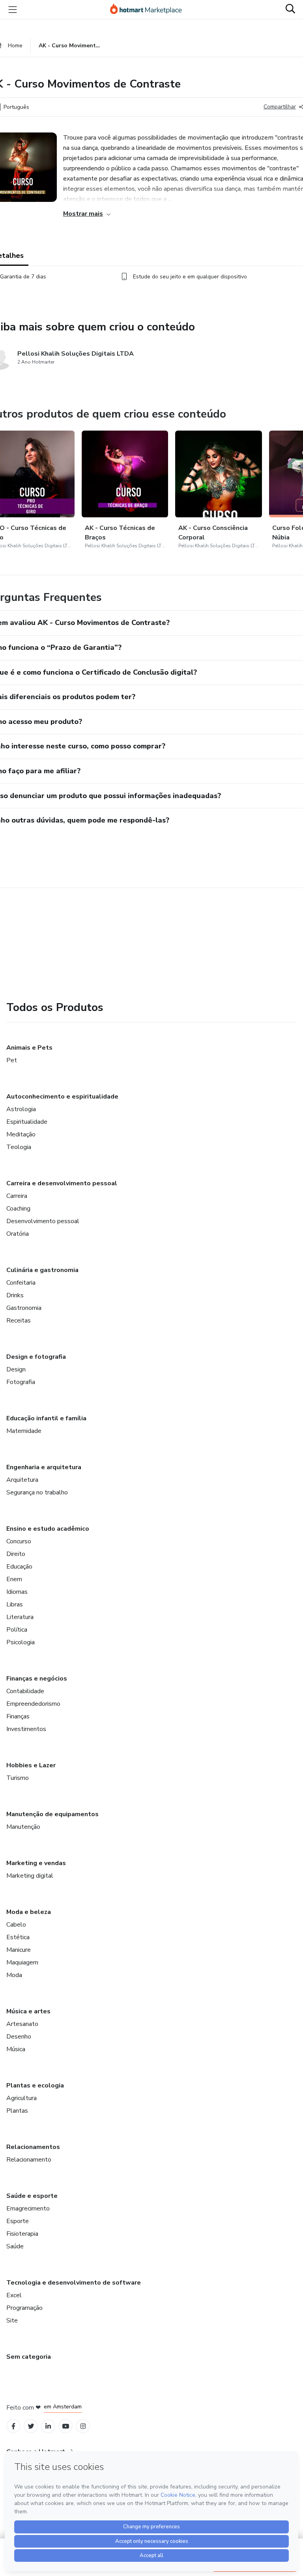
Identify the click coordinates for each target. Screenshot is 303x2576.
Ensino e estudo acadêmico (48, 1529)
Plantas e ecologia (35, 2085)
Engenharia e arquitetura (44, 1467)
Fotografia (21, 1382)
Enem (14, 1579)
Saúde (15, 2246)
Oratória (18, 1234)
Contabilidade (25, 1691)
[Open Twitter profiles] (31, 2426)
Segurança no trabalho (37, 1492)
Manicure (19, 1950)
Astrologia (21, 1109)
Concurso (19, 1541)
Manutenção (23, 1827)
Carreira (17, 1196)
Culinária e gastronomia (42, 1270)
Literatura (20, 1617)
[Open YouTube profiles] (66, 2426)
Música (16, 2049)
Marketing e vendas (36, 1863)
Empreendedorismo (33, 1704)
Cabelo (16, 1925)
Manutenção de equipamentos (52, 1814)
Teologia (19, 1147)
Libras (15, 1604)
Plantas (17, 2111)
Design (16, 1369)
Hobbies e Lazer (31, 1765)
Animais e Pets (29, 1048)
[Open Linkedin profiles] (48, 2426)
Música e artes (28, 2011)
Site (12, 2320)
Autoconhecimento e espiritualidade (62, 1097)
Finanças (18, 1716)
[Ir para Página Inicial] (150, 9)
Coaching (18, 1209)
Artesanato (22, 2024)
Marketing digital (30, 1876)
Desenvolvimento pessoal (43, 1221)
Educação (19, 1567)
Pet (12, 1060)
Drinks (15, 1295)
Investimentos (26, 1729)
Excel (14, 2295)
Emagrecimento (28, 2209)
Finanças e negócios (37, 1679)
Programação (24, 2308)
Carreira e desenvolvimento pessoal (62, 1183)
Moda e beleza (29, 1912)
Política (17, 1630)
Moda (14, 1975)
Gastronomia (24, 1308)
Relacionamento (29, 2160)
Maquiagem (22, 1962)
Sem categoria (29, 2357)
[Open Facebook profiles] (13, 2426)
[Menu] (13, 9)
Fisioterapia (22, 2234)
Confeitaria (21, 1283)
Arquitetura (22, 1480)
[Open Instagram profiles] (83, 2426)
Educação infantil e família (46, 1418)
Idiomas (17, 1592)
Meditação (21, 1134)
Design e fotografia (36, 1357)
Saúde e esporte (32, 2196)
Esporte (18, 2221)
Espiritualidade (27, 1122)
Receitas (19, 1321)
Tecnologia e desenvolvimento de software (74, 2283)
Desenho (19, 2037)
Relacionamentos (33, 2147)
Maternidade (24, 1431)
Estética (18, 1937)
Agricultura (22, 2098)
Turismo (18, 1778)
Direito (16, 1554)
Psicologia (21, 1642)
